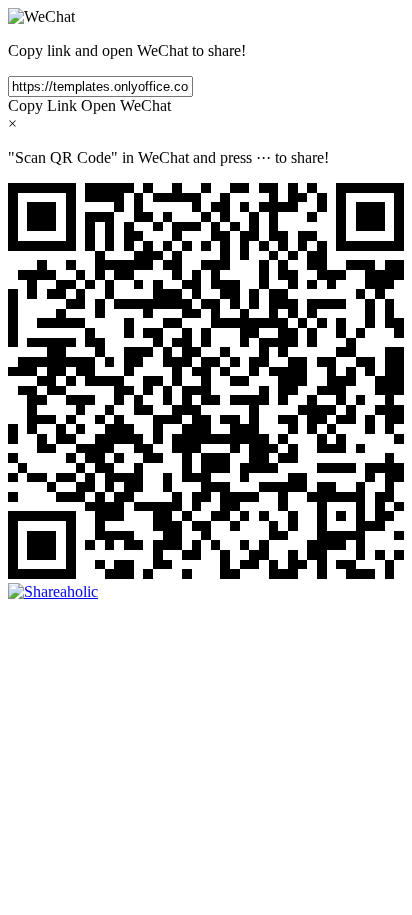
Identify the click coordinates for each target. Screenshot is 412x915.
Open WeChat (126, 105)
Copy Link (42, 105)
